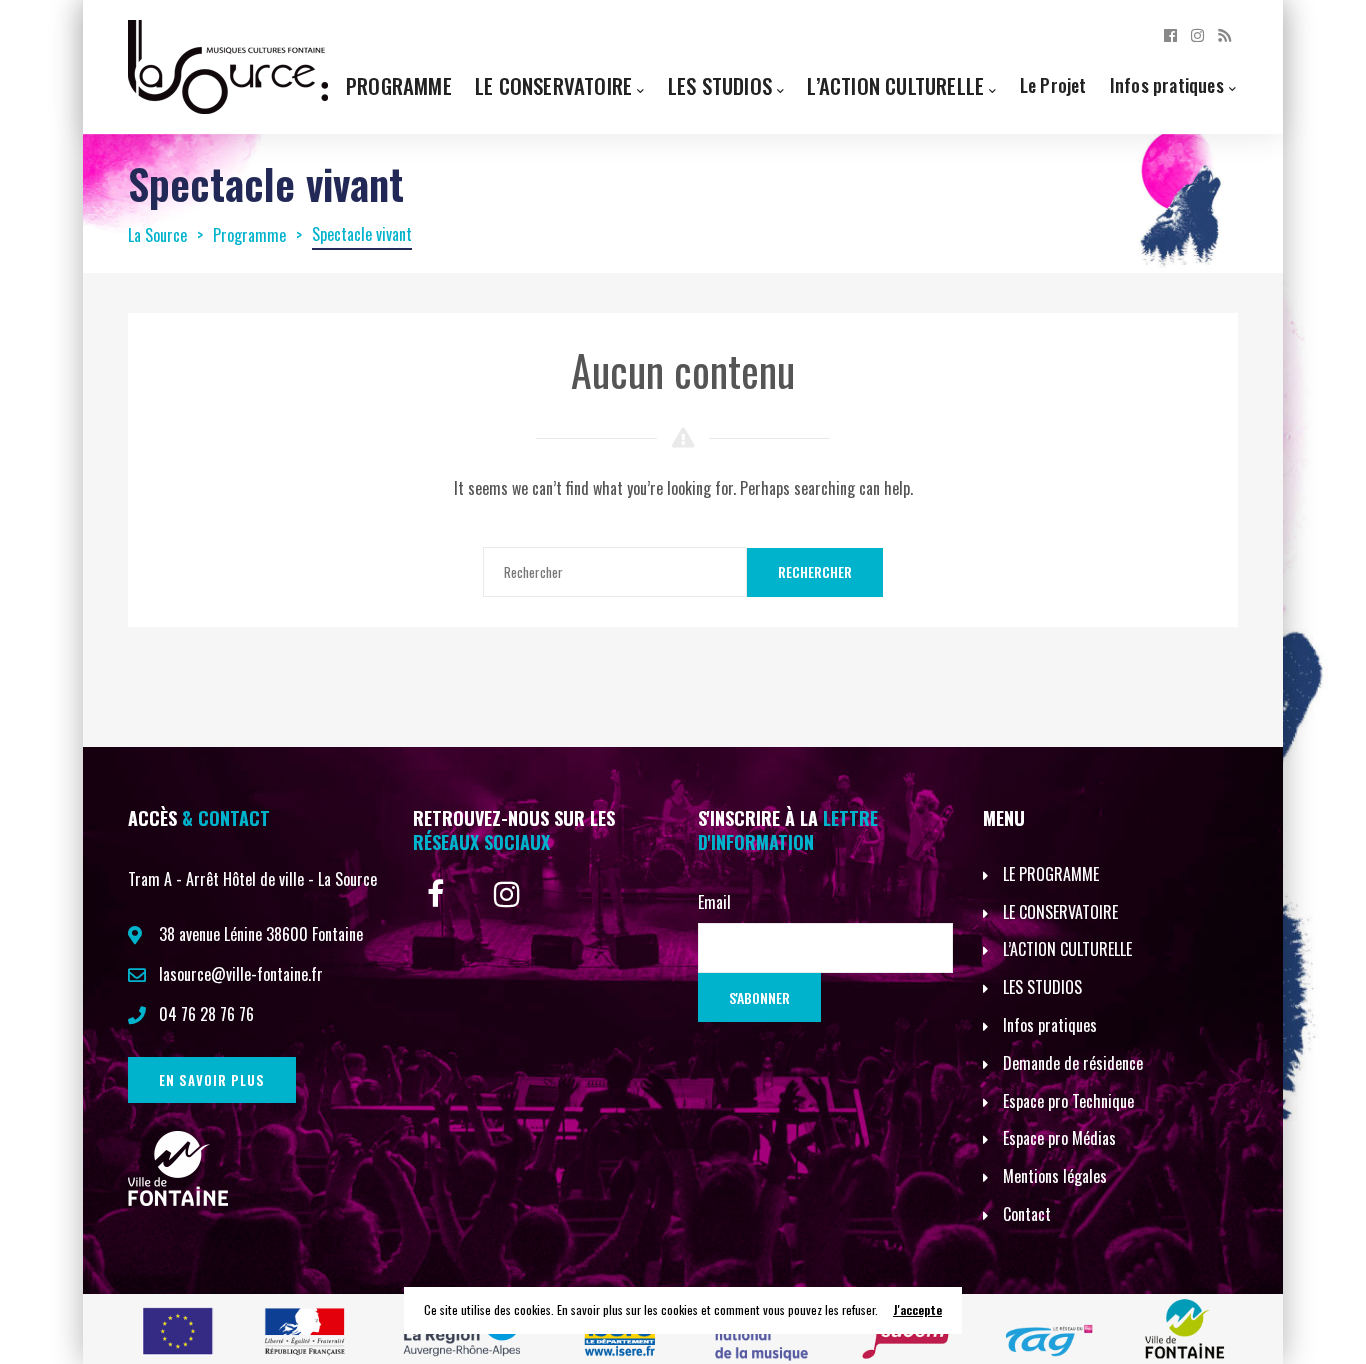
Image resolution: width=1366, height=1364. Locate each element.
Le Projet (1053, 84)
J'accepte (917, 1309)
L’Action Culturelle (895, 85)
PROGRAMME (399, 85)
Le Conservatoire (553, 85)
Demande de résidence (1073, 1063)
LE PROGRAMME (1051, 874)
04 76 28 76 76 (206, 1014)
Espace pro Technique (1068, 1101)
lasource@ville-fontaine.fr (241, 974)
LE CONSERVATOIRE (1060, 912)
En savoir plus (212, 1080)
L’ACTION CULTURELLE (1067, 949)
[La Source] (228, 65)
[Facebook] (1170, 34)
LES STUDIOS (1042, 987)
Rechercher (815, 571)
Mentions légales (1055, 1176)
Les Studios (720, 85)
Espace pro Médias (1059, 1138)
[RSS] (1224, 34)
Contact (1027, 1214)
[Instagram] (1197, 34)
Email (714, 902)
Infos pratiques (1167, 84)
